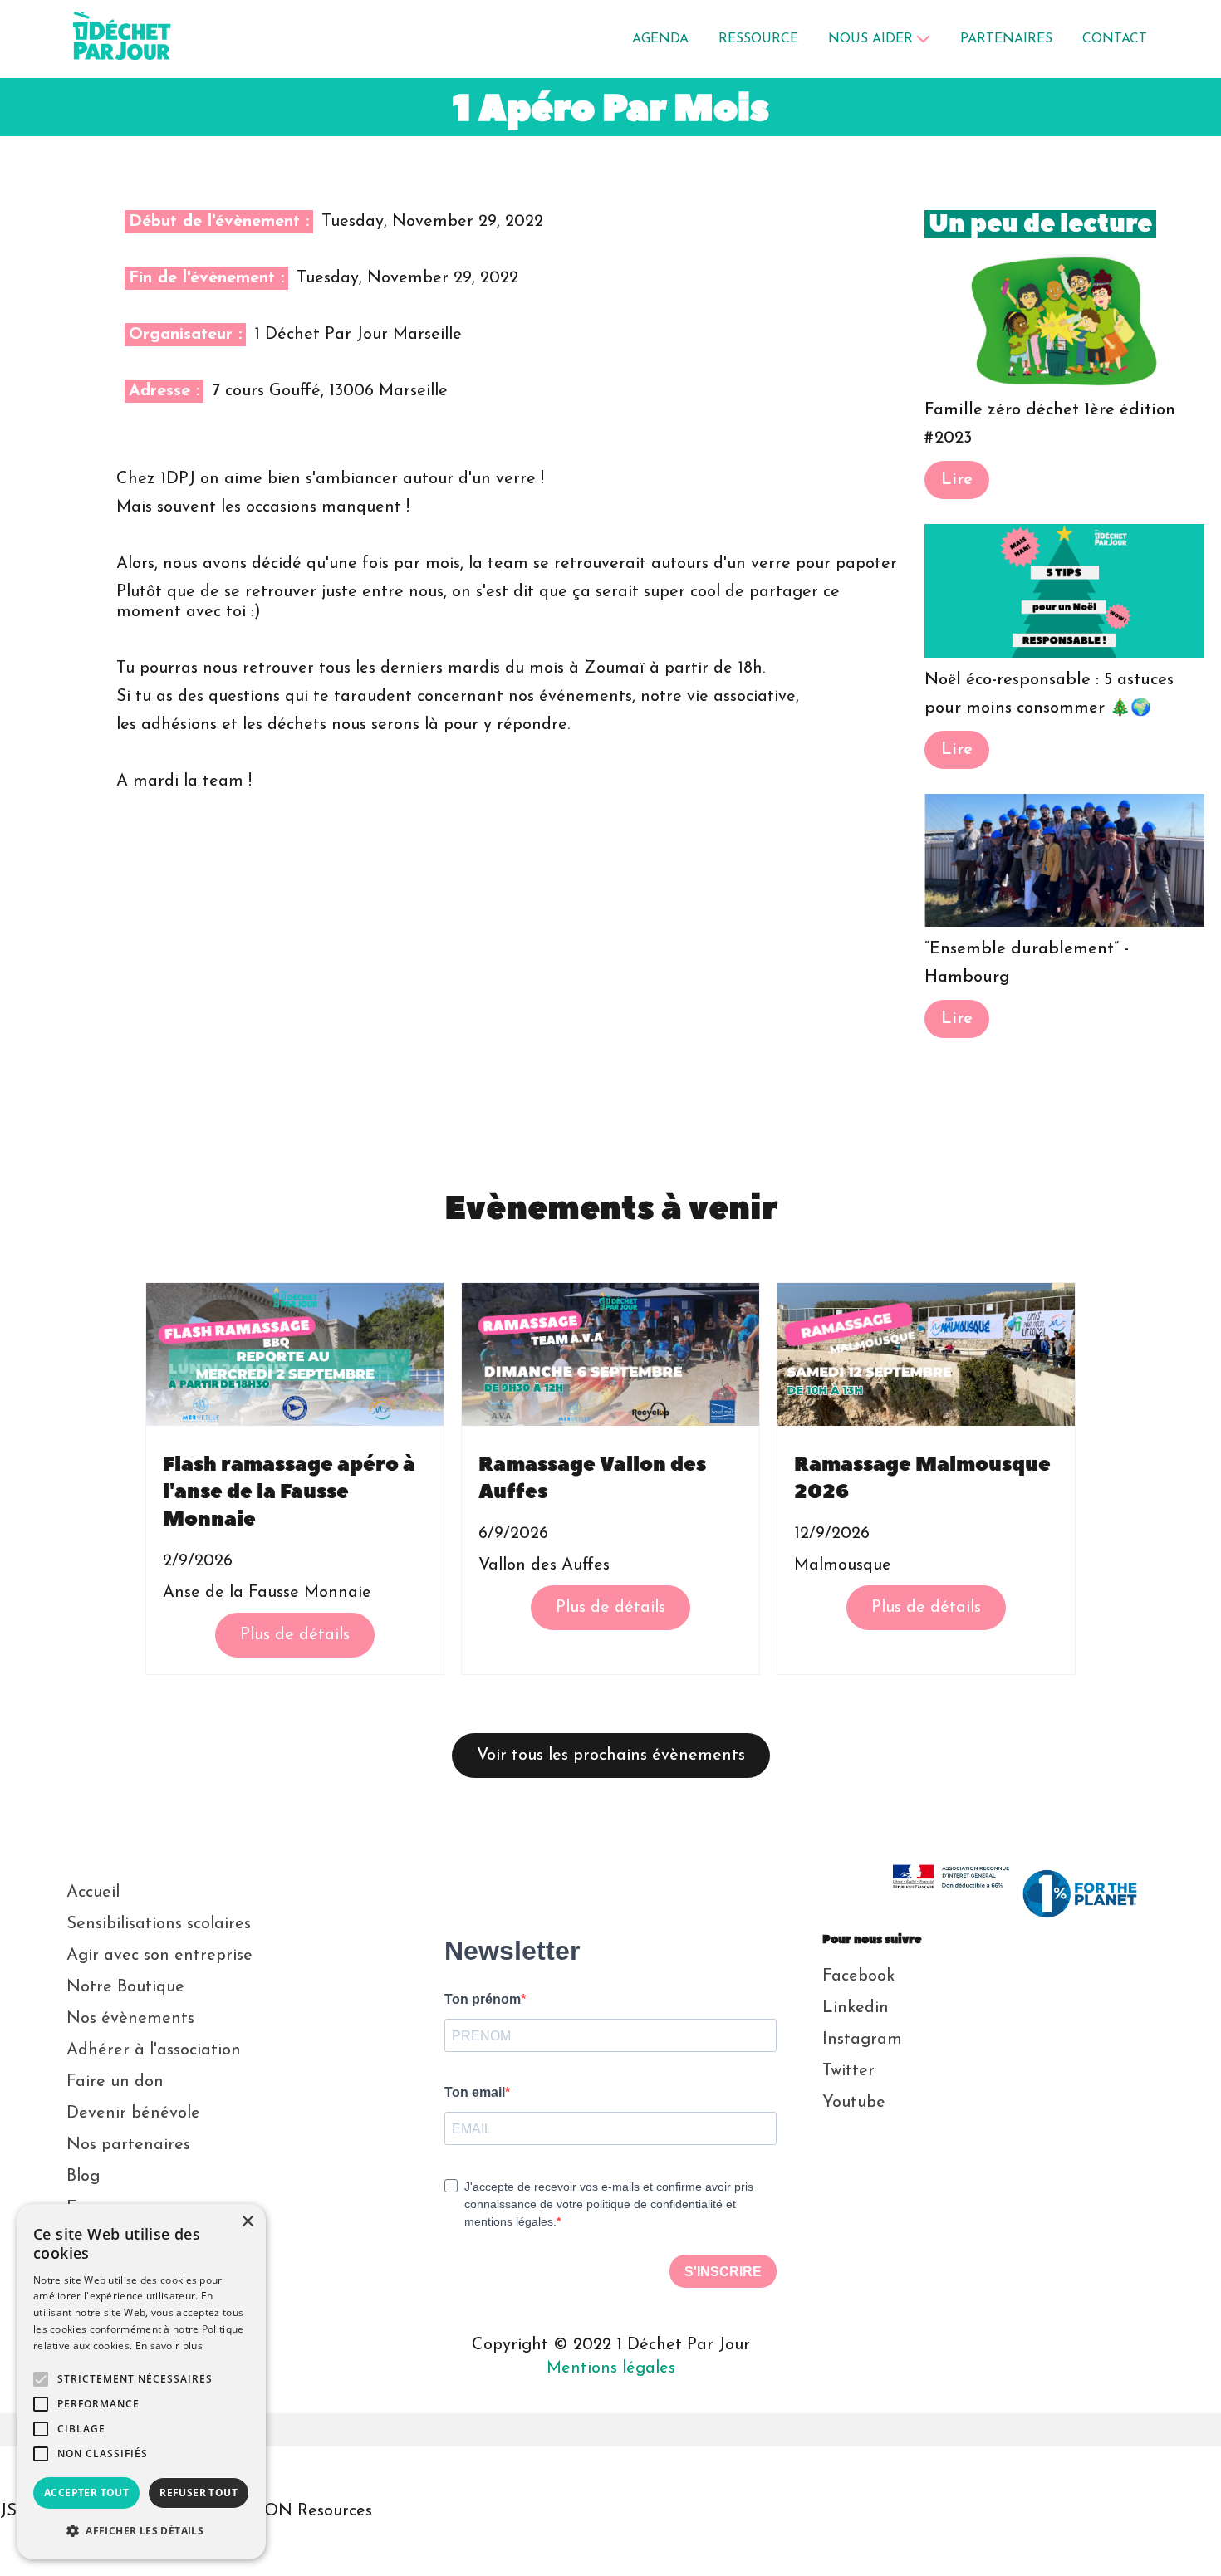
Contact (1115, 39)
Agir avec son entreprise (159, 1956)
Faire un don (115, 2082)
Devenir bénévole (133, 2113)
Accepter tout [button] (86, 2493)
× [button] (247, 2222)
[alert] (141, 2382)
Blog (83, 2177)
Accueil (93, 1893)
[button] (879, 39)
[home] (123, 39)
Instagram (862, 2040)
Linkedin (856, 2008)
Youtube (854, 2103)
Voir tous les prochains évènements (611, 1756)
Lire (957, 480)
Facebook (858, 1976)
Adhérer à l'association (154, 2050)
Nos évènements (130, 2019)
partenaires (1006, 39)
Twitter (848, 2071)
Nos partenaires (128, 2145)
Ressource (758, 39)
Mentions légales (611, 2368)
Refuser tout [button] (199, 2493)
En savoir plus (169, 2346)
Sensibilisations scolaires (159, 1924)
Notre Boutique (125, 1987)
